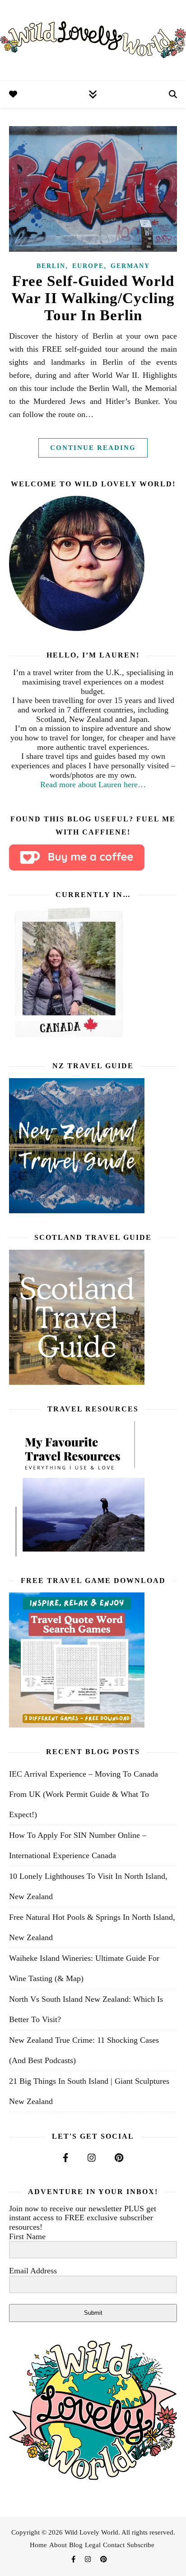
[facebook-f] (74, 2559)
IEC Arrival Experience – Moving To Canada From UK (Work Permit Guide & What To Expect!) (84, 1794)
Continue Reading (93, 448)
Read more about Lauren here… (93, 785)
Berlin (51, 266)
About (58, 2545)
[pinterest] (104, 2559)
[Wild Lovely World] (93, 41)
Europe (88, 266)
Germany (130, 266)
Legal (93, 2545)
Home (38, 2545)
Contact (114, 2545)
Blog (76, 2545)
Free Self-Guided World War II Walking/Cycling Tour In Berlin (93, 298)
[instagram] (89, 2559)
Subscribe (141, 2545)
